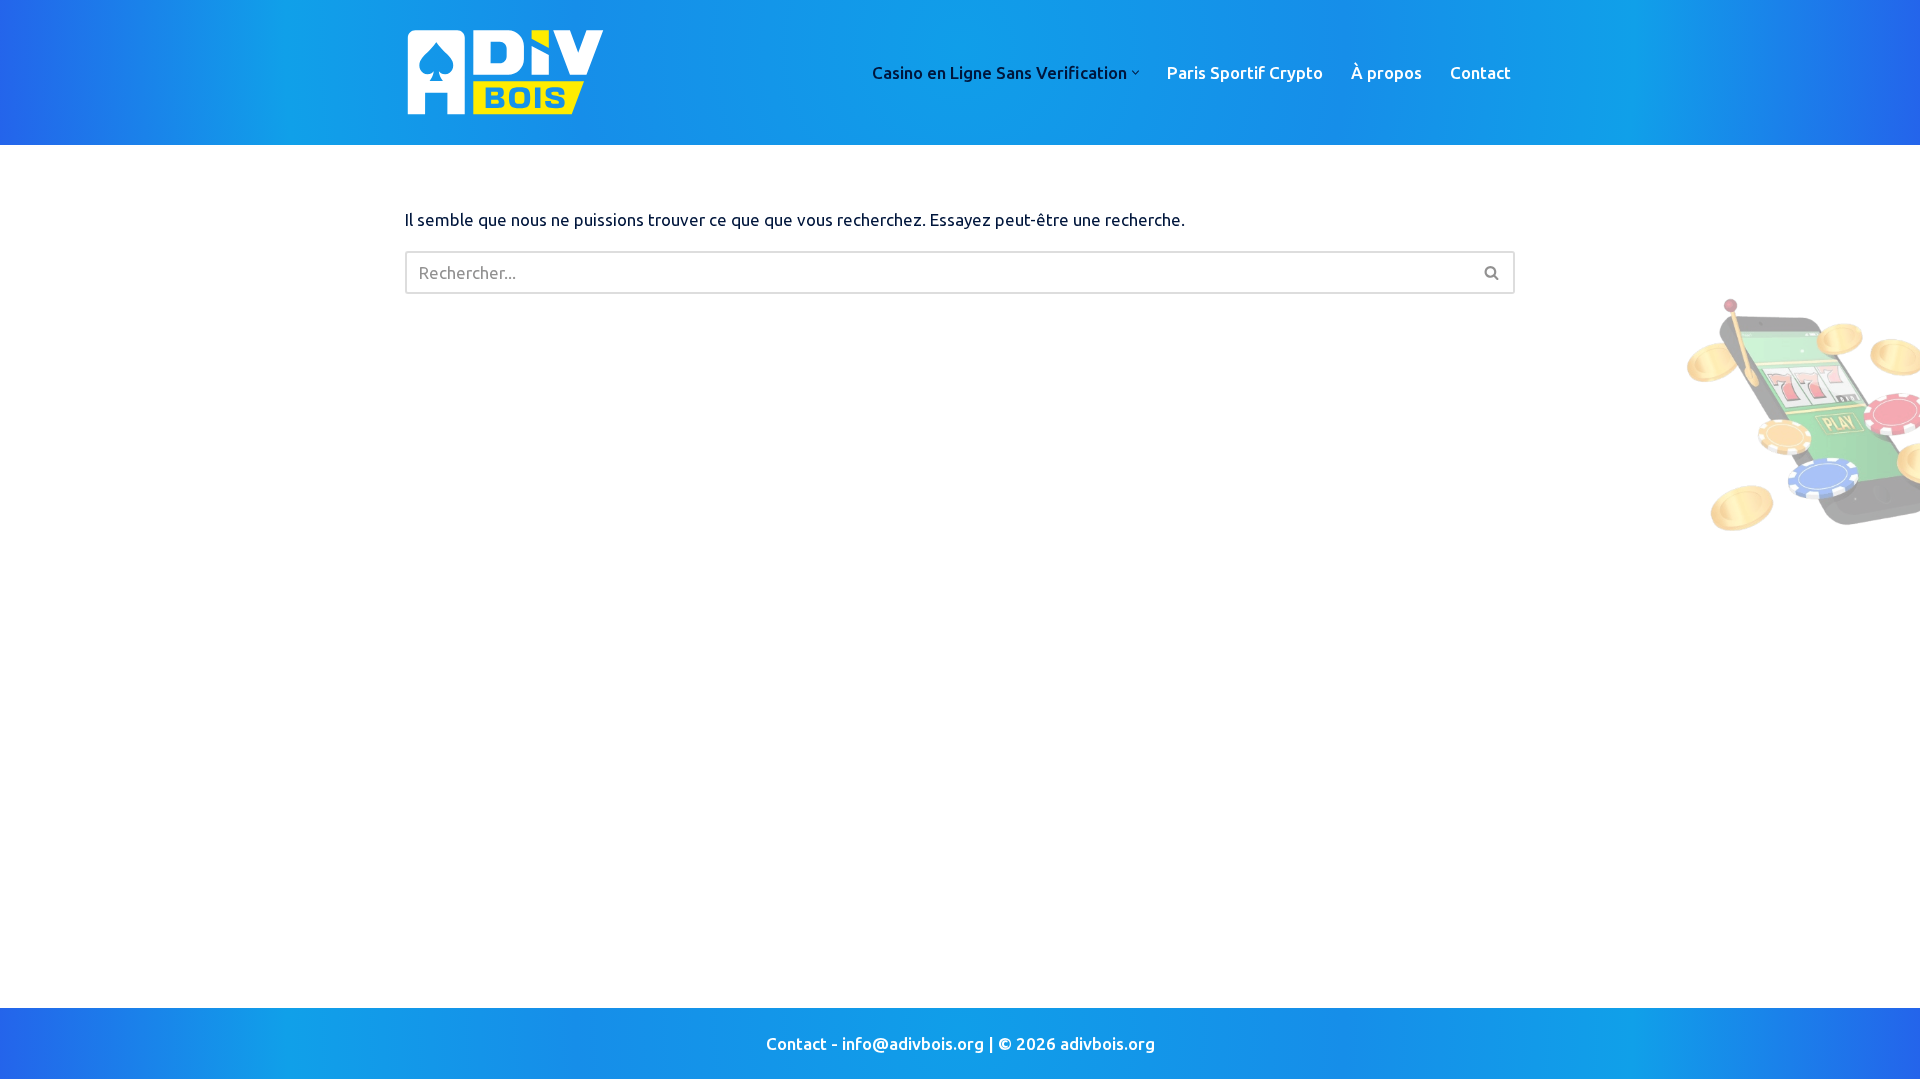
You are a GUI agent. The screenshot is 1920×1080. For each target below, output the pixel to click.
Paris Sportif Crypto (1245, 72)
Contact (1480, 72)
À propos (1386, 72)
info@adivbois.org (913, 1043)
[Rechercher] (1492, 272)
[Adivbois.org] (505, 72)
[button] (1135, 72)
